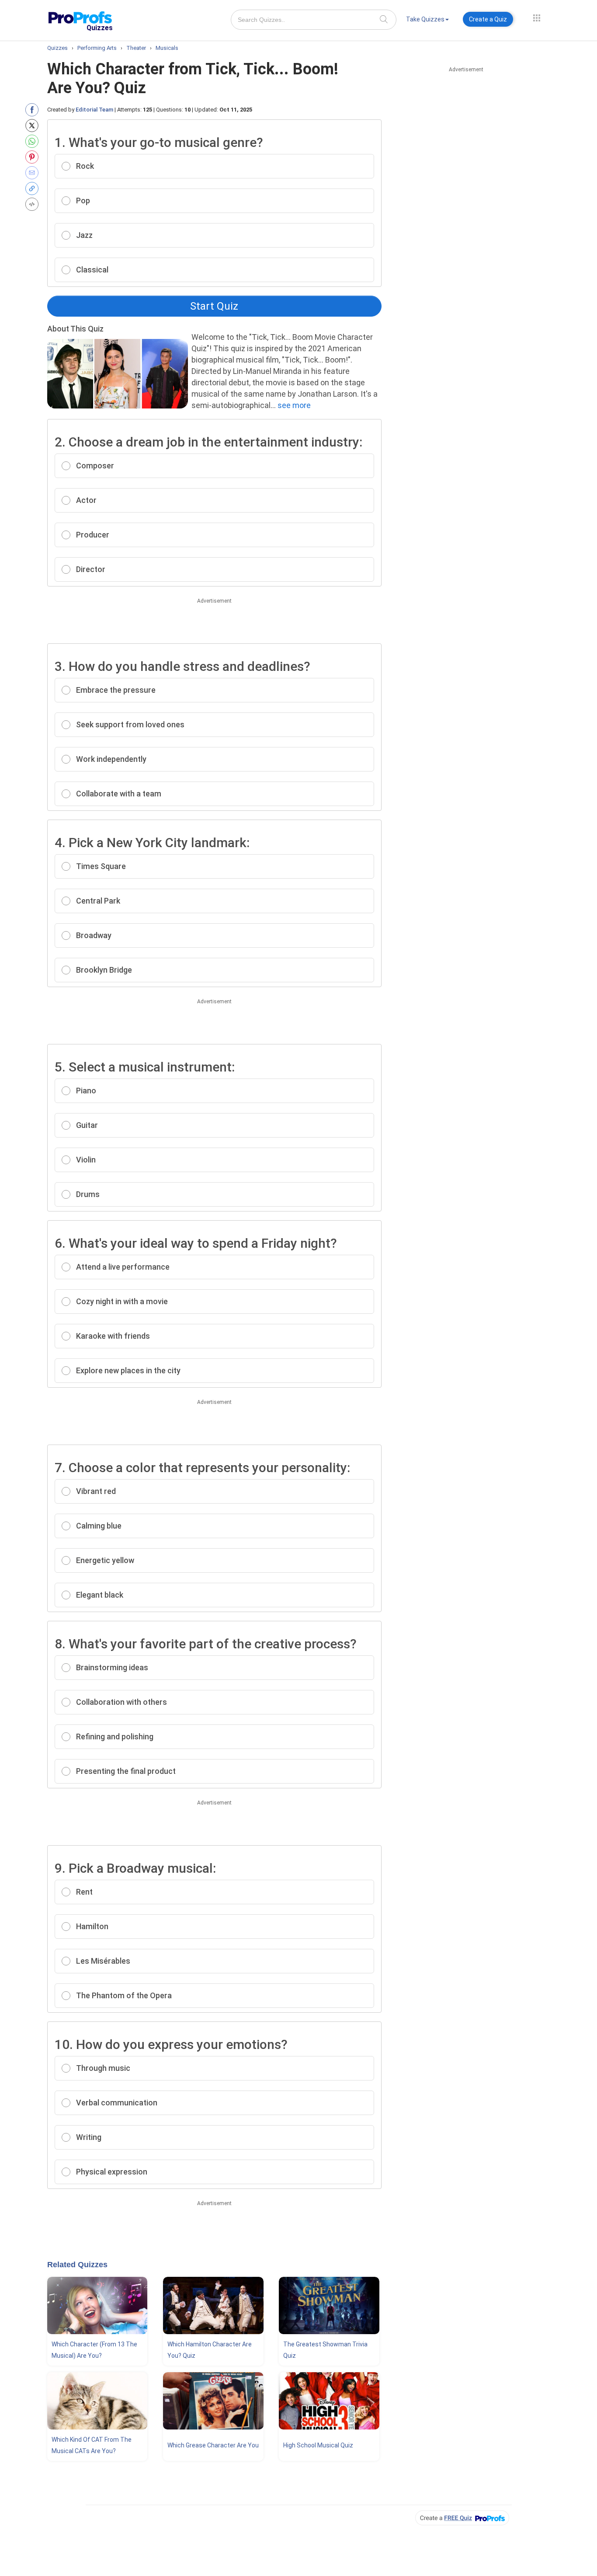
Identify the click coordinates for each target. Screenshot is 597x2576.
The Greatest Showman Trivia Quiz (325, 2350)
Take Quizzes (425, 19)
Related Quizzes (77, 2265)
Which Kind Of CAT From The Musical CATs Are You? (92, 2445)
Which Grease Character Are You (213, 2445)
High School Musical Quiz (318, 2445)
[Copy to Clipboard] (34, 188)
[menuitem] (427, 21)
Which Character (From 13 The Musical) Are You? (94, 2350)
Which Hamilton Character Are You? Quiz (210, 2350)
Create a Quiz (488, 19)
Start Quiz (214, 306)
